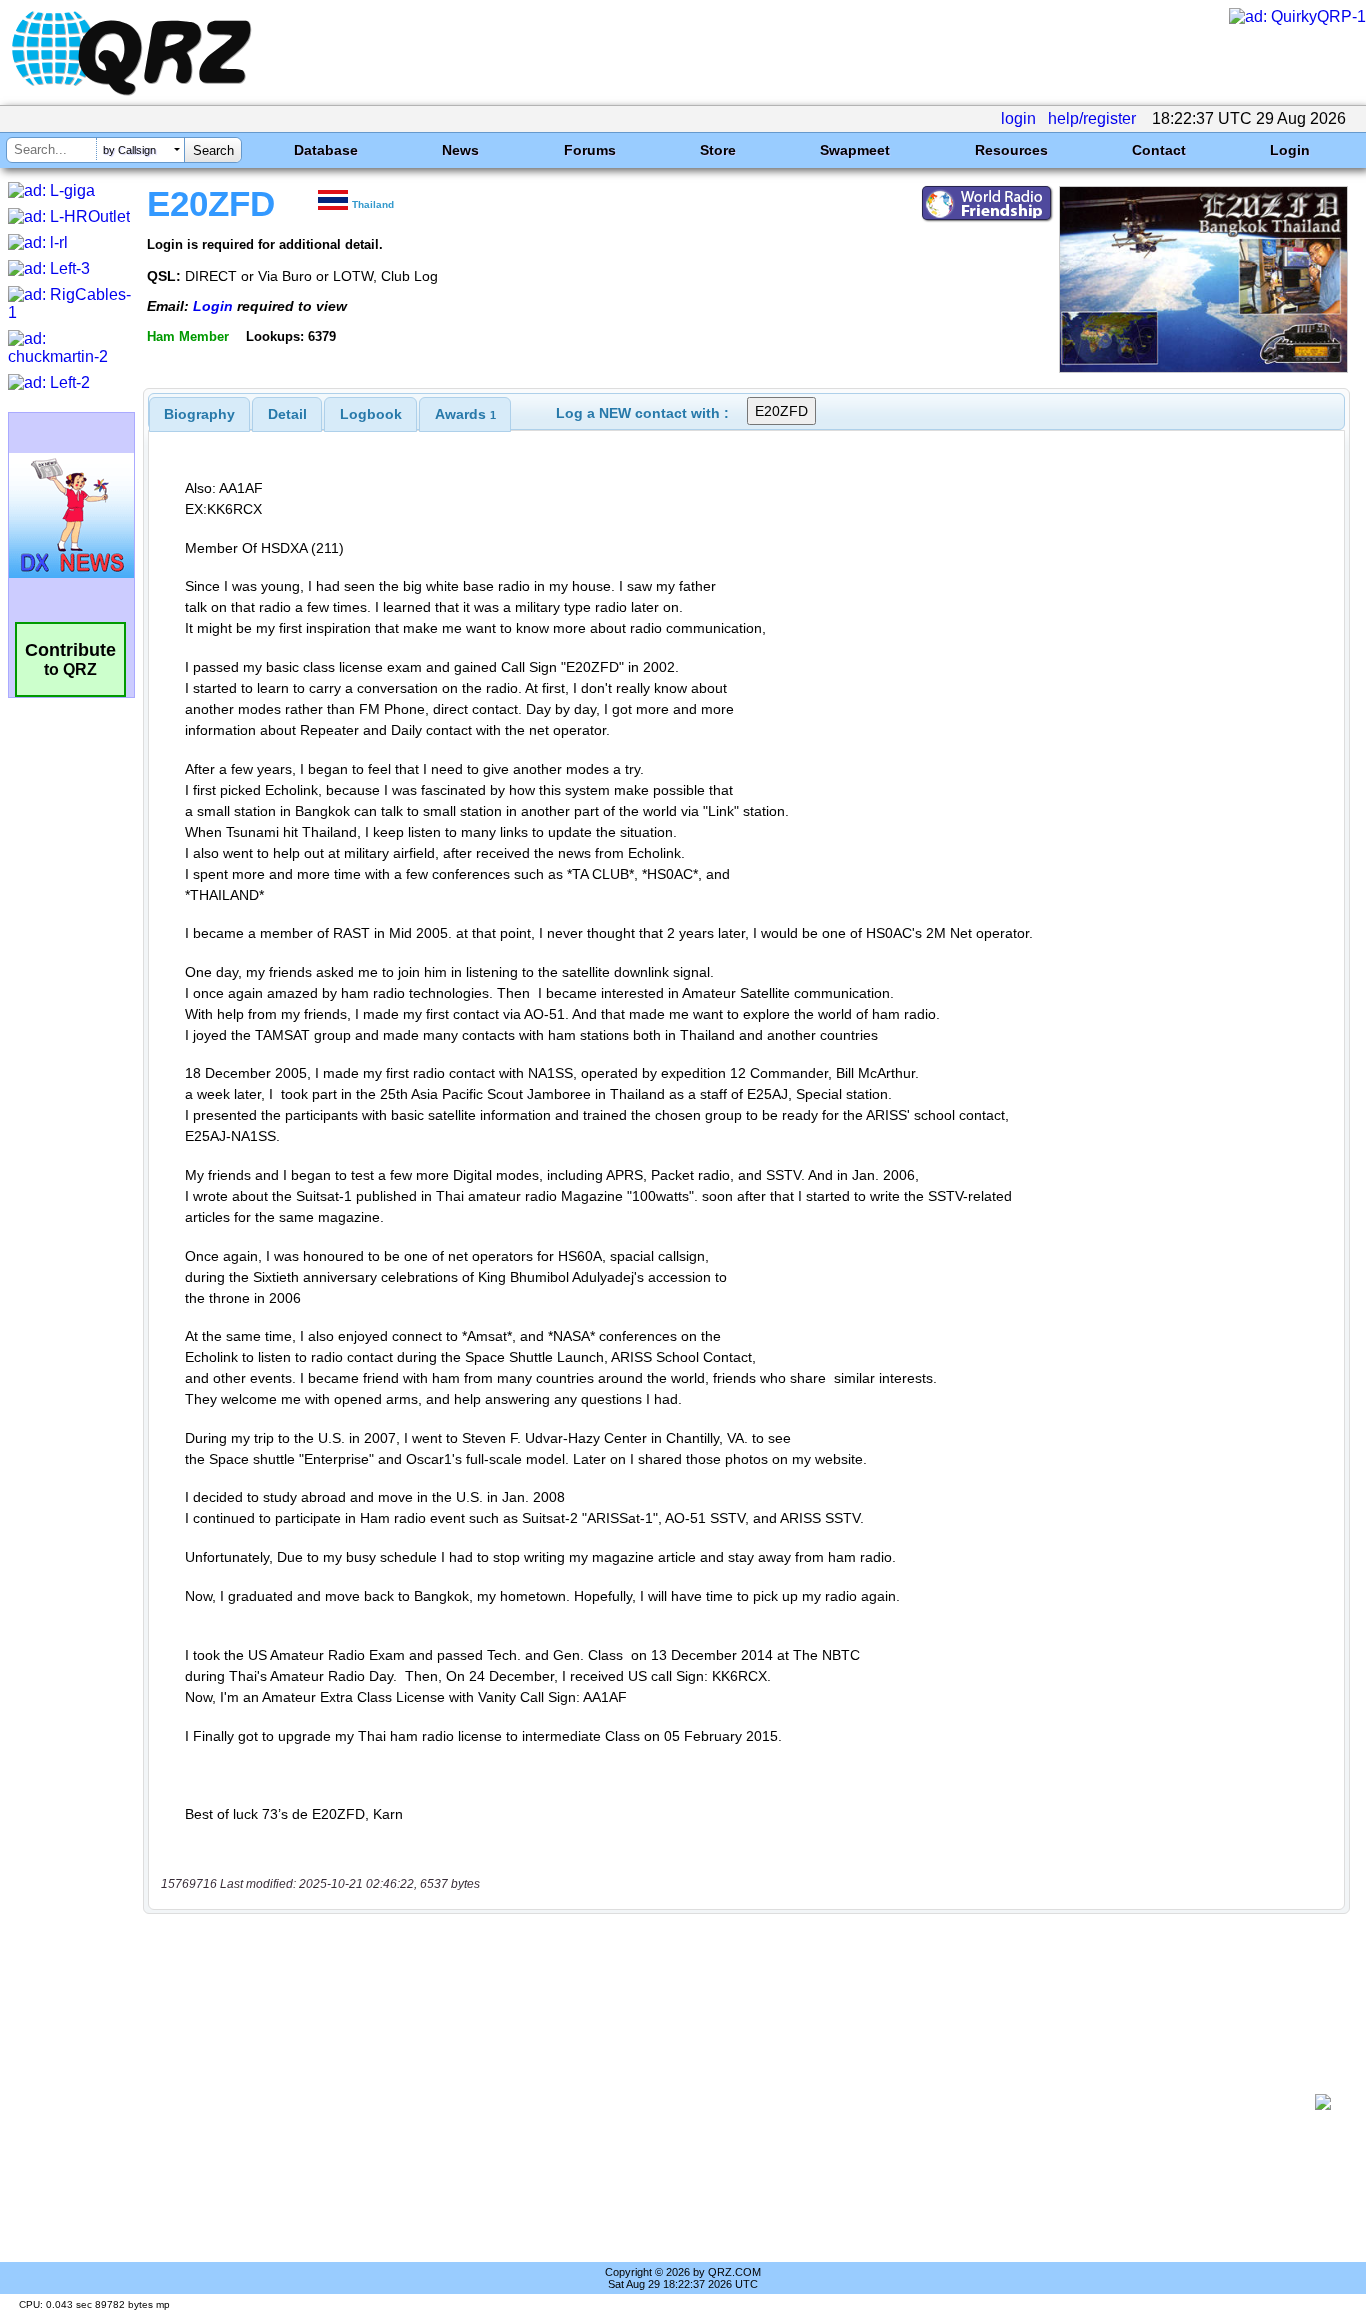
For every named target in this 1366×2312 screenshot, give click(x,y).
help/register (1092, 118)
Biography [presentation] (199, 414)
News (460, 150)
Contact (1159, 150)
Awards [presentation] (465, 414)
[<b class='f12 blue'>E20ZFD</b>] (1203, 367)
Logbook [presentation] (371, 414)
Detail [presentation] (287, 414)
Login (1290, 150)
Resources (1011, 150)
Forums (590, 150)
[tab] (199, 414)
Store (718, 150)
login (1018, 118)
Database (326, 150)
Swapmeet (855, 150)
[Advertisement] (736, 2102)
